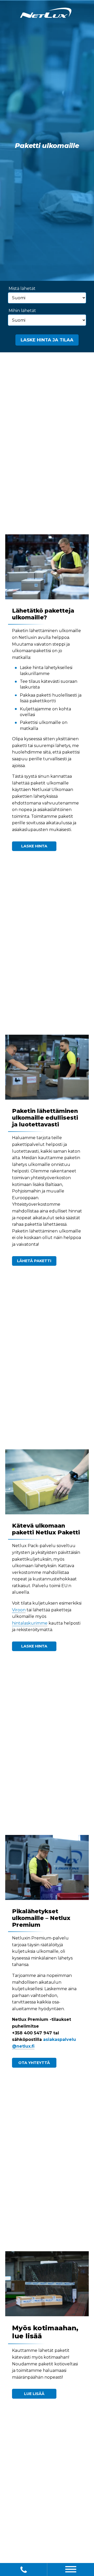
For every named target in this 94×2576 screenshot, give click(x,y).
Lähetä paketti (34, 1261)
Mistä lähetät (22, 288)
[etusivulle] (46, 14)
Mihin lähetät (22, 311)
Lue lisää (34, 2394)
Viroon (19, 1610)
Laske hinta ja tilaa (47, 340)
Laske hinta (34, 846)
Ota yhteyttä (34, 2063)
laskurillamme (35, 674)
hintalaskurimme (30, 1623)
